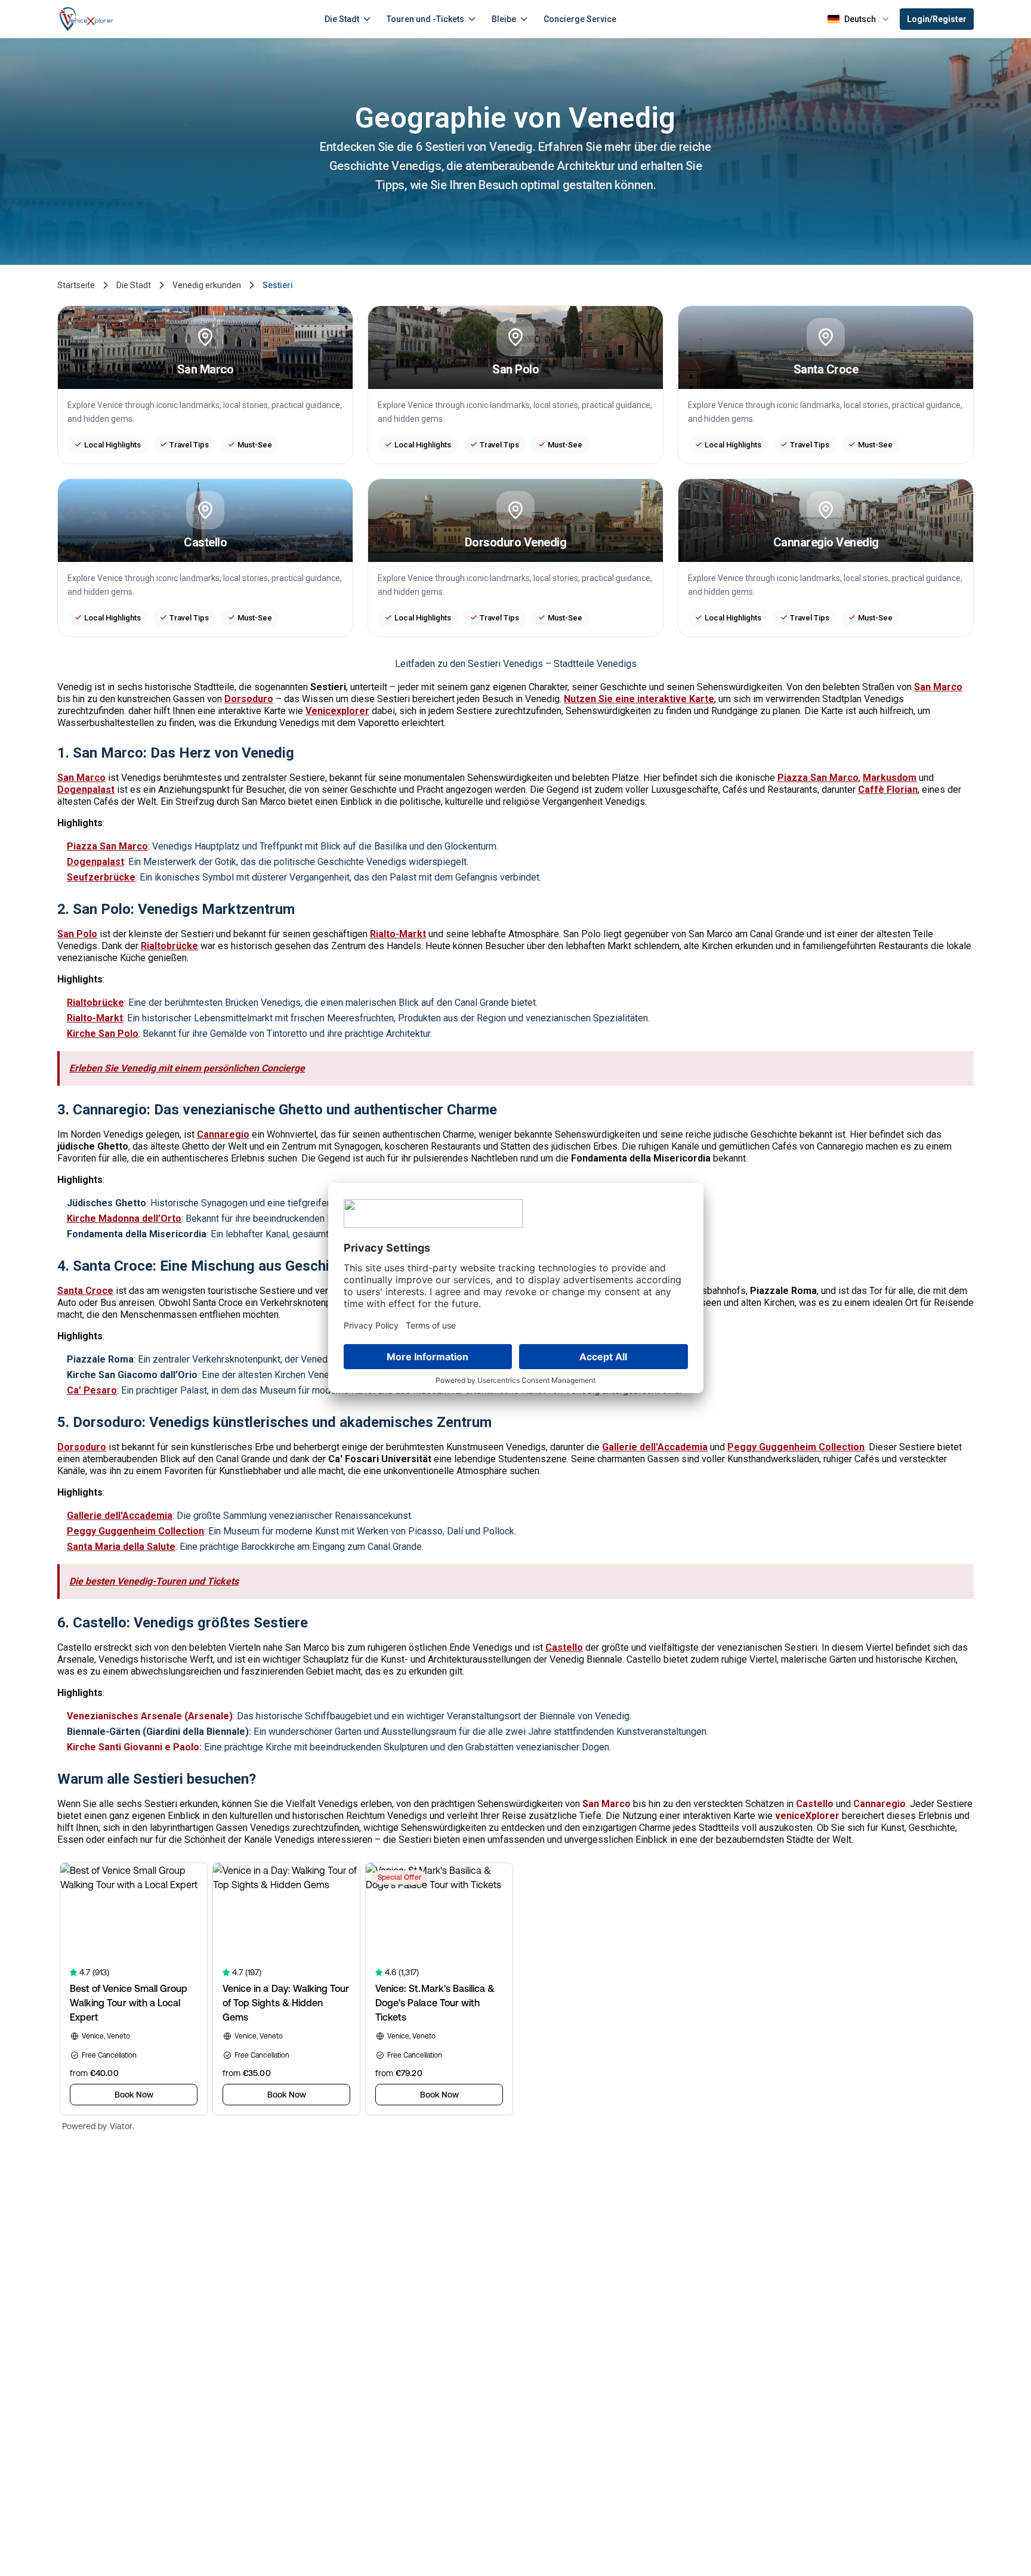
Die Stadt (342, 19)
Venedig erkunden (207, 285)
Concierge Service (580, 19)
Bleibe (504, 19)
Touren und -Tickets (425, 19)
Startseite (76, 285)
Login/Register (937, 19)
